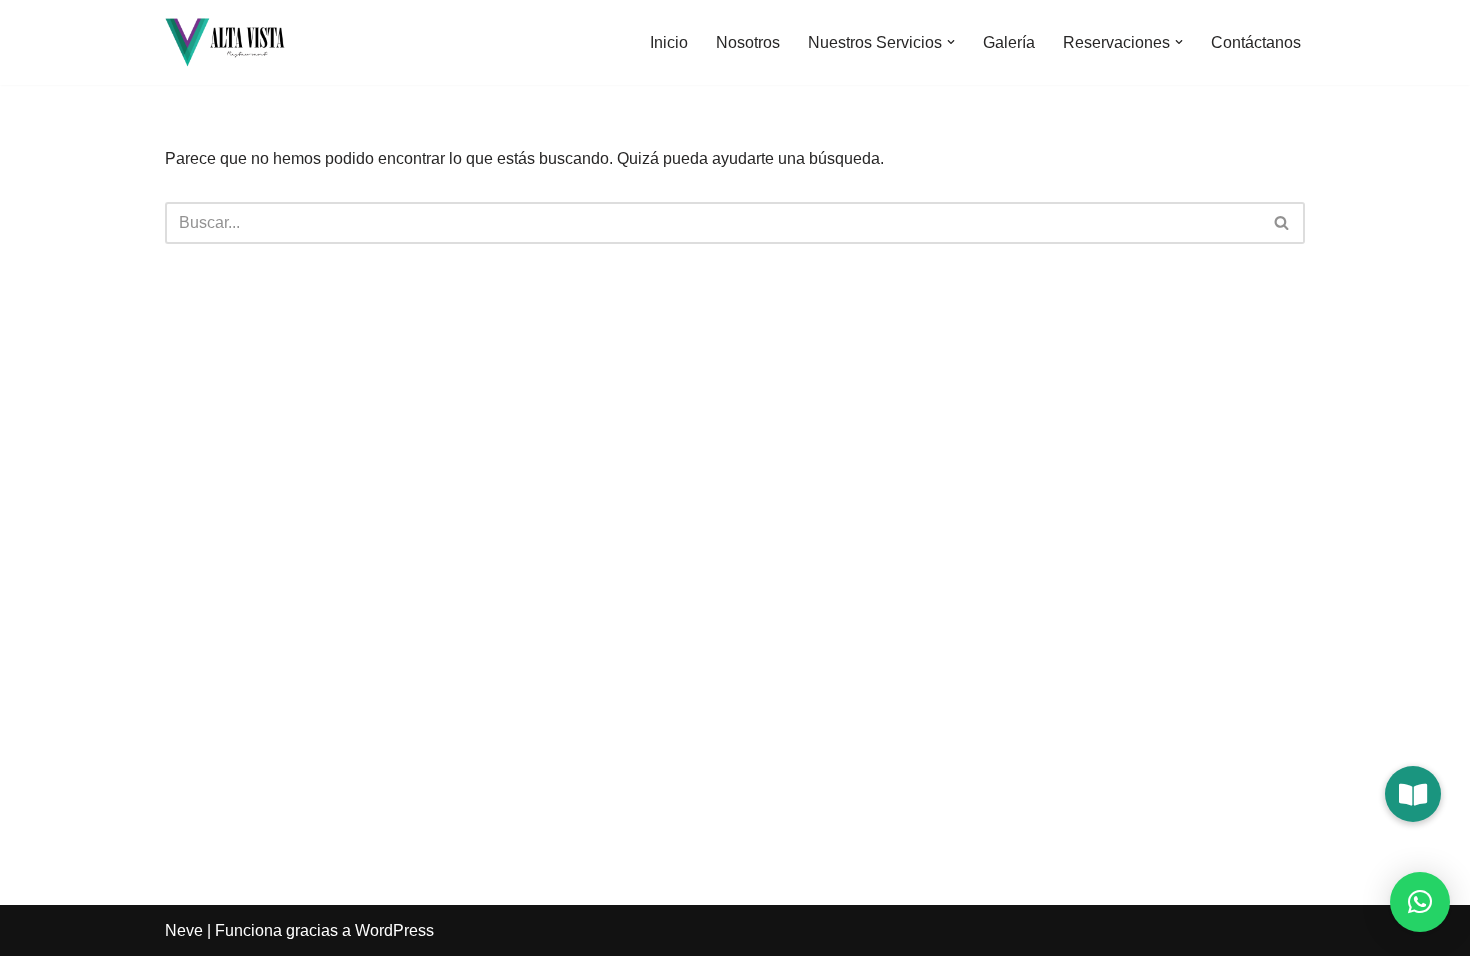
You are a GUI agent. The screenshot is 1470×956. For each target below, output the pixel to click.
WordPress (394, 930)
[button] (951, 42)
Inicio (669, 42)
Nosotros (748, 42)
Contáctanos (1256, 42)
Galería (1009, 42)
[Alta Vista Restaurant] (225, 42)
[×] (1420, 902)
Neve (184, 930)
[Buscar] (1282, 223)
